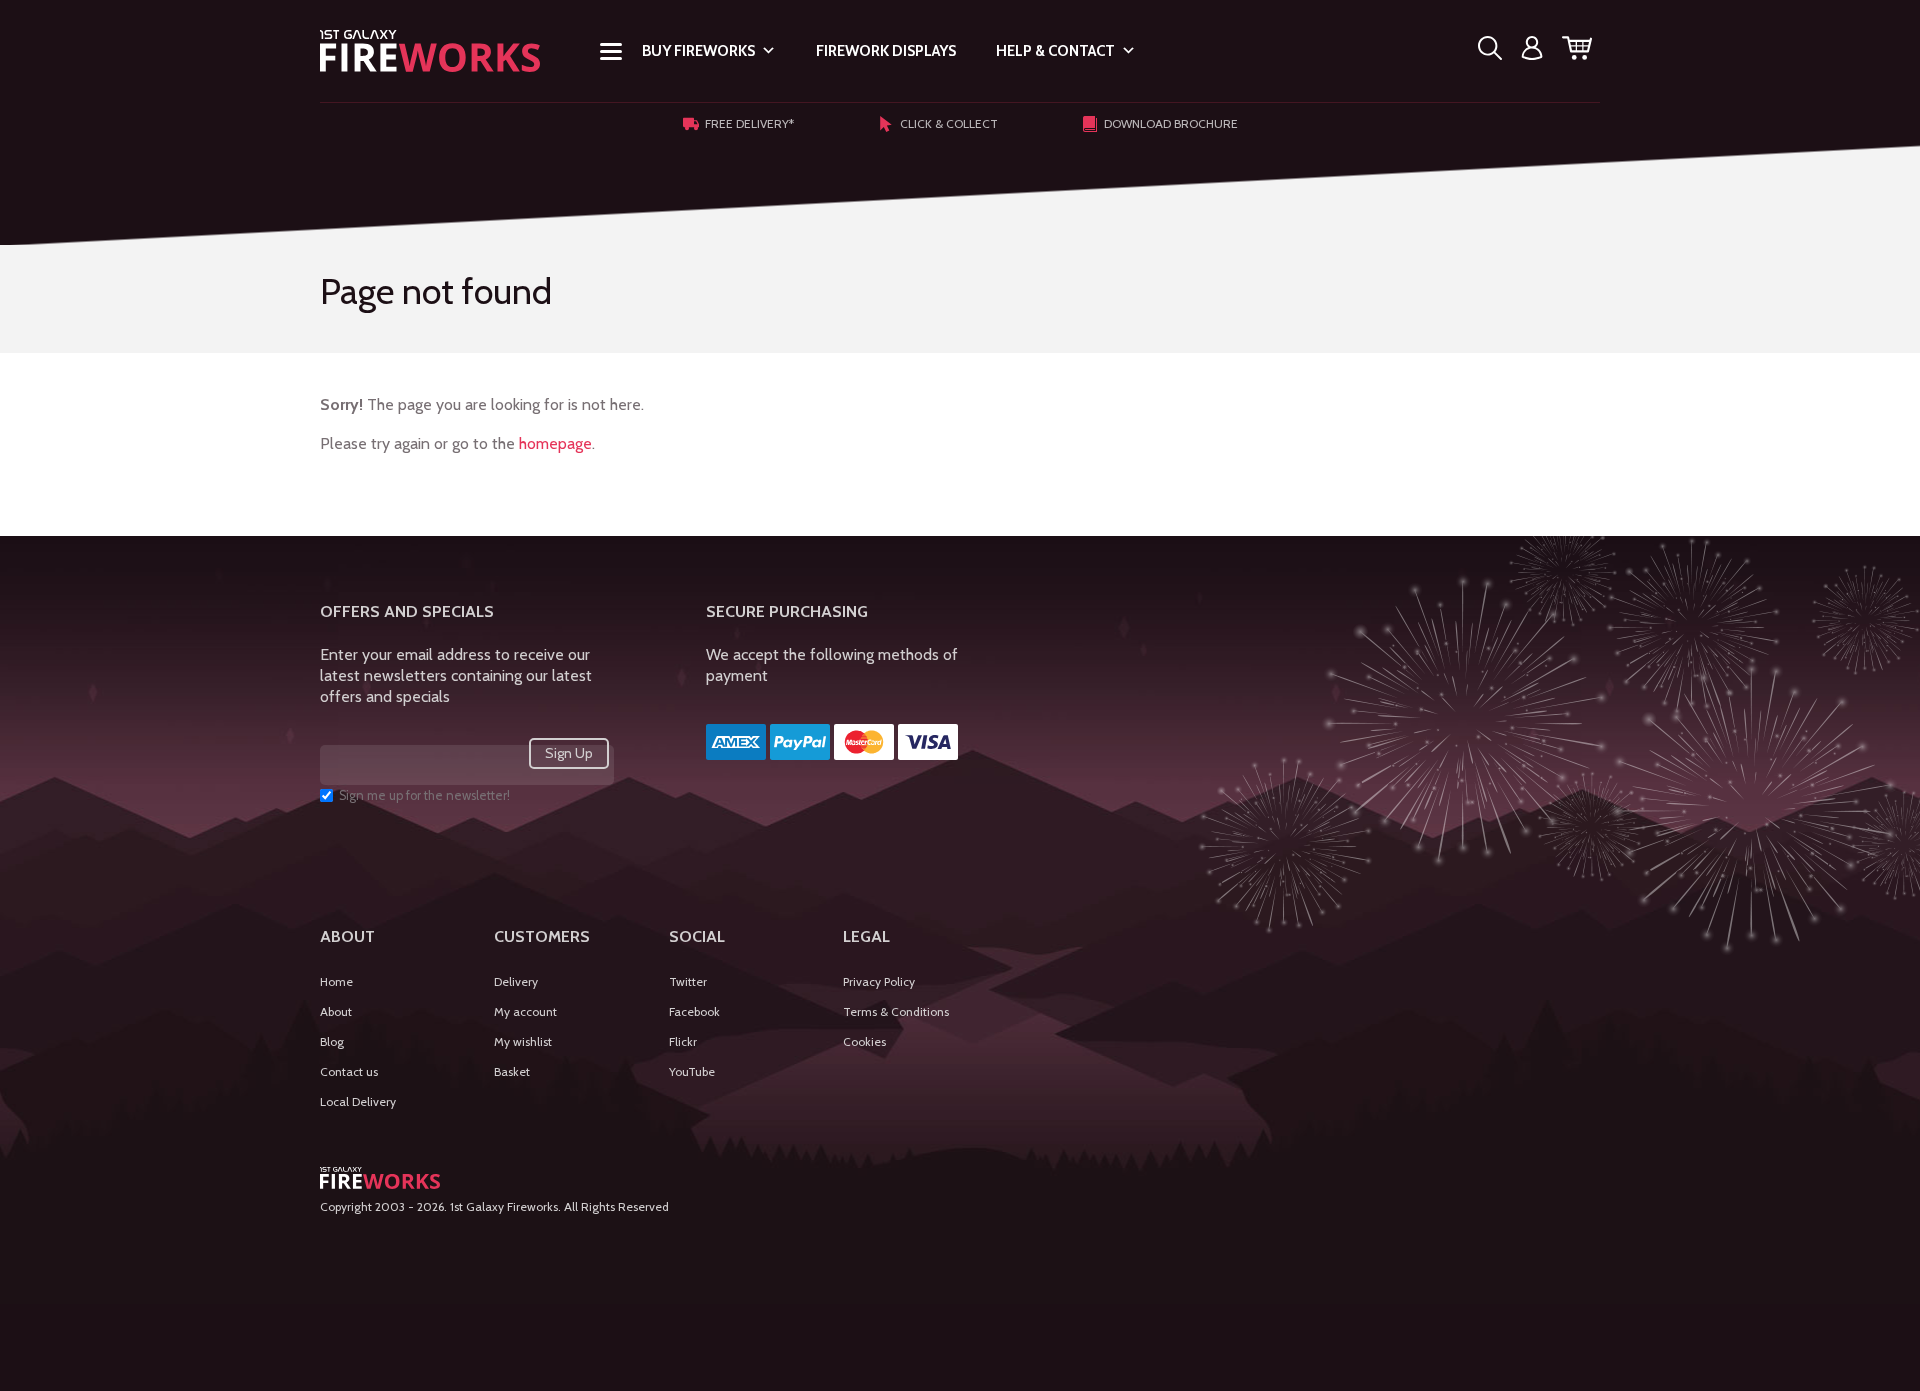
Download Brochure (1171, 123)
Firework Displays (886, 51)
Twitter (688, 981)
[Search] (1490, 51)
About (336, 1011)
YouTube (692, 1071)
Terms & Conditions (896, 1011)
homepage (555, 443)
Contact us (349, 1071)
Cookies (864, 1041)
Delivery (516, 981)
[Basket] (1577, 51)
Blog (332, 1041)
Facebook (694, 1011)
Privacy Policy (879, 981)
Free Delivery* (749, 123)
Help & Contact (1055, 51)
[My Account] (1532, 51)
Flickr (683, 1041)
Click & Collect (949, 123)
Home (336, 981)
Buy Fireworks (698, 51)
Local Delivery (358, 1101)
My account (525, 1011)
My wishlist (523, 1041)
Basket (512, 1071)
